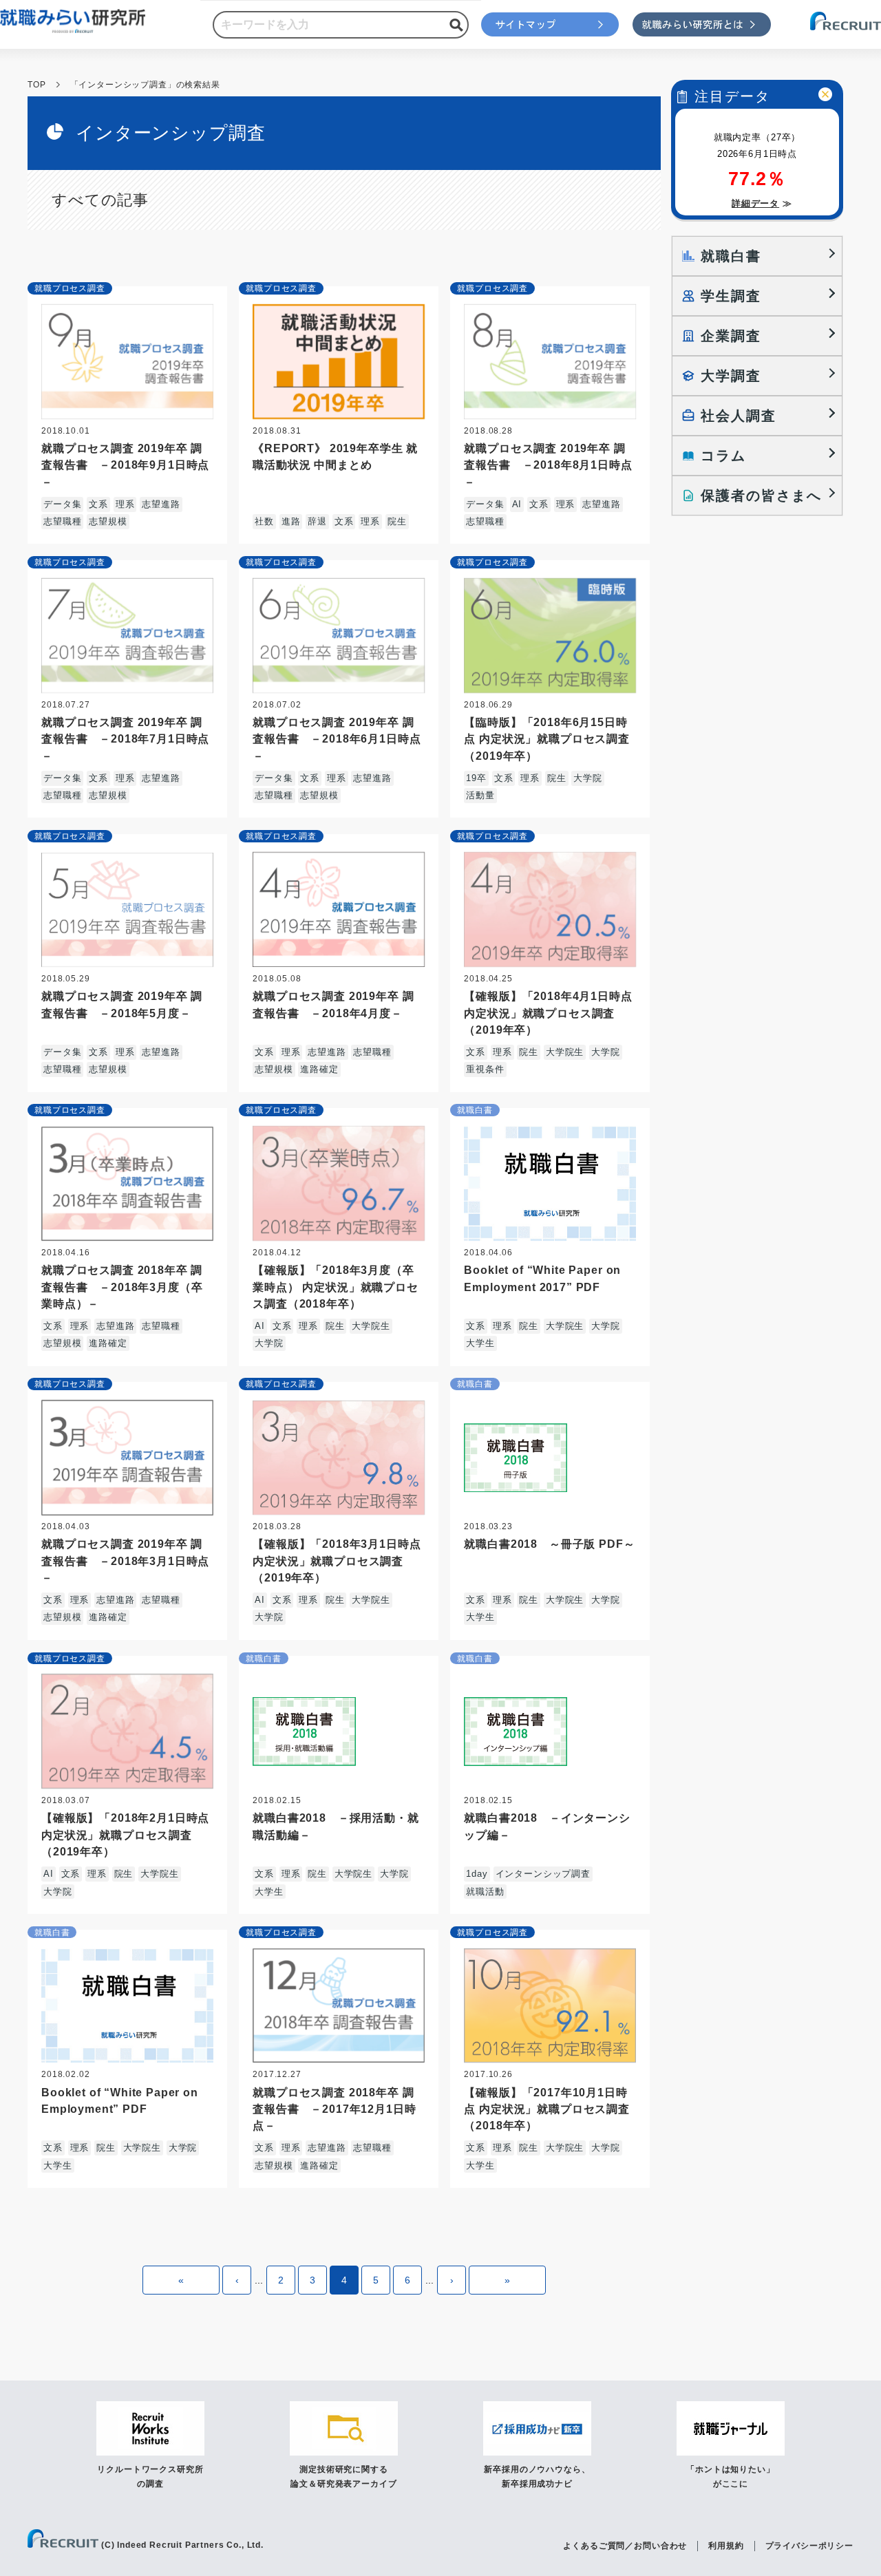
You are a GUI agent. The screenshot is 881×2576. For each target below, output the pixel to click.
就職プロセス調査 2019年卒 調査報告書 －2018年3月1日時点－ (125, 1560)
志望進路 (161, 504)
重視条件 (485, 1069)
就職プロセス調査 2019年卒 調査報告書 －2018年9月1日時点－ (125, 465)
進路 (291, 521)
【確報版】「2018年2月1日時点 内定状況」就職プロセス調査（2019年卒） (125, 1834)
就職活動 (485, 1892)
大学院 (588, 778)
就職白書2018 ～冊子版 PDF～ (549, 1544)
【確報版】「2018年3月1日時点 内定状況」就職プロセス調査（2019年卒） (337, 1560)
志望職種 (62, 521)
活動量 (480, 795)
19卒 (476, 778)
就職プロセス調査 (70, 288)
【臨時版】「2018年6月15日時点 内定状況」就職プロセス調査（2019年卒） (547, 738)
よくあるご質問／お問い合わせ (625, 2546)
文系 (98, 504)
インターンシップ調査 (543, 1874)
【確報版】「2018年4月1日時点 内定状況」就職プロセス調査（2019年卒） (548, 1012)
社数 (264, 521)
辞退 (317, 521)
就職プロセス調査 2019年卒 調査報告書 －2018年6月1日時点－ (337, 738)
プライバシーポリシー (809, 2546)
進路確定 (319, 1069)
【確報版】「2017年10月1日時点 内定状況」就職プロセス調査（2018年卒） (547, 2109)
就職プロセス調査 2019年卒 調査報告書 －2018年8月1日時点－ (548, 465)
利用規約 (726, 2546)
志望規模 (108, 521)
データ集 (62, 504)
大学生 (480, 1343)
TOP (37, 85)
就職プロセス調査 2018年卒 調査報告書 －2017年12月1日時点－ (334, 2109)
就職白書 (475, 1110)
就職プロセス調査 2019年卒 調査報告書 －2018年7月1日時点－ (125, 738)
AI (517, 504)
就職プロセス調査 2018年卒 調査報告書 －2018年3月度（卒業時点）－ (122, 1286)
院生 (397, 521)
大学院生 (565, 1052)
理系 (125, 504)
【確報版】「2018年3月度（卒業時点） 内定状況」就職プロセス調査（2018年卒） (336, 1286)
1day (477, 1874)
